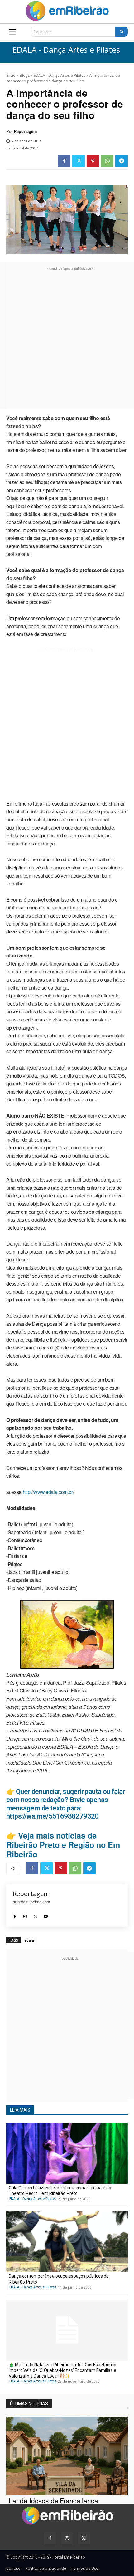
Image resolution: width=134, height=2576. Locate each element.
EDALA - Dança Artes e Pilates (66, 50)
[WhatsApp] (107, 161)
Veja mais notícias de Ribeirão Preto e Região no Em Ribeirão (63, 1845)
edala (29, 1940)
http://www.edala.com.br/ (48, 1492)
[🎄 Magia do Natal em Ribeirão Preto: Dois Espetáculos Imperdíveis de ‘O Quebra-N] (67, 2330)
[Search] (121, 32)
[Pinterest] (93, 161)
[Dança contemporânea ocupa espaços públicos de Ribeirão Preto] (67, 2242)
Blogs (25, 75)
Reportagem (25, 131)
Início (11, 75)
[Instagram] (25, 1915)
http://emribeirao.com (31, 1902)
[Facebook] (64, 161)
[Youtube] (46, 1915)
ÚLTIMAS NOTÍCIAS (29, 2404)
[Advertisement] (67, 339)
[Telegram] (122, 161)
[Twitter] (79, 161)
